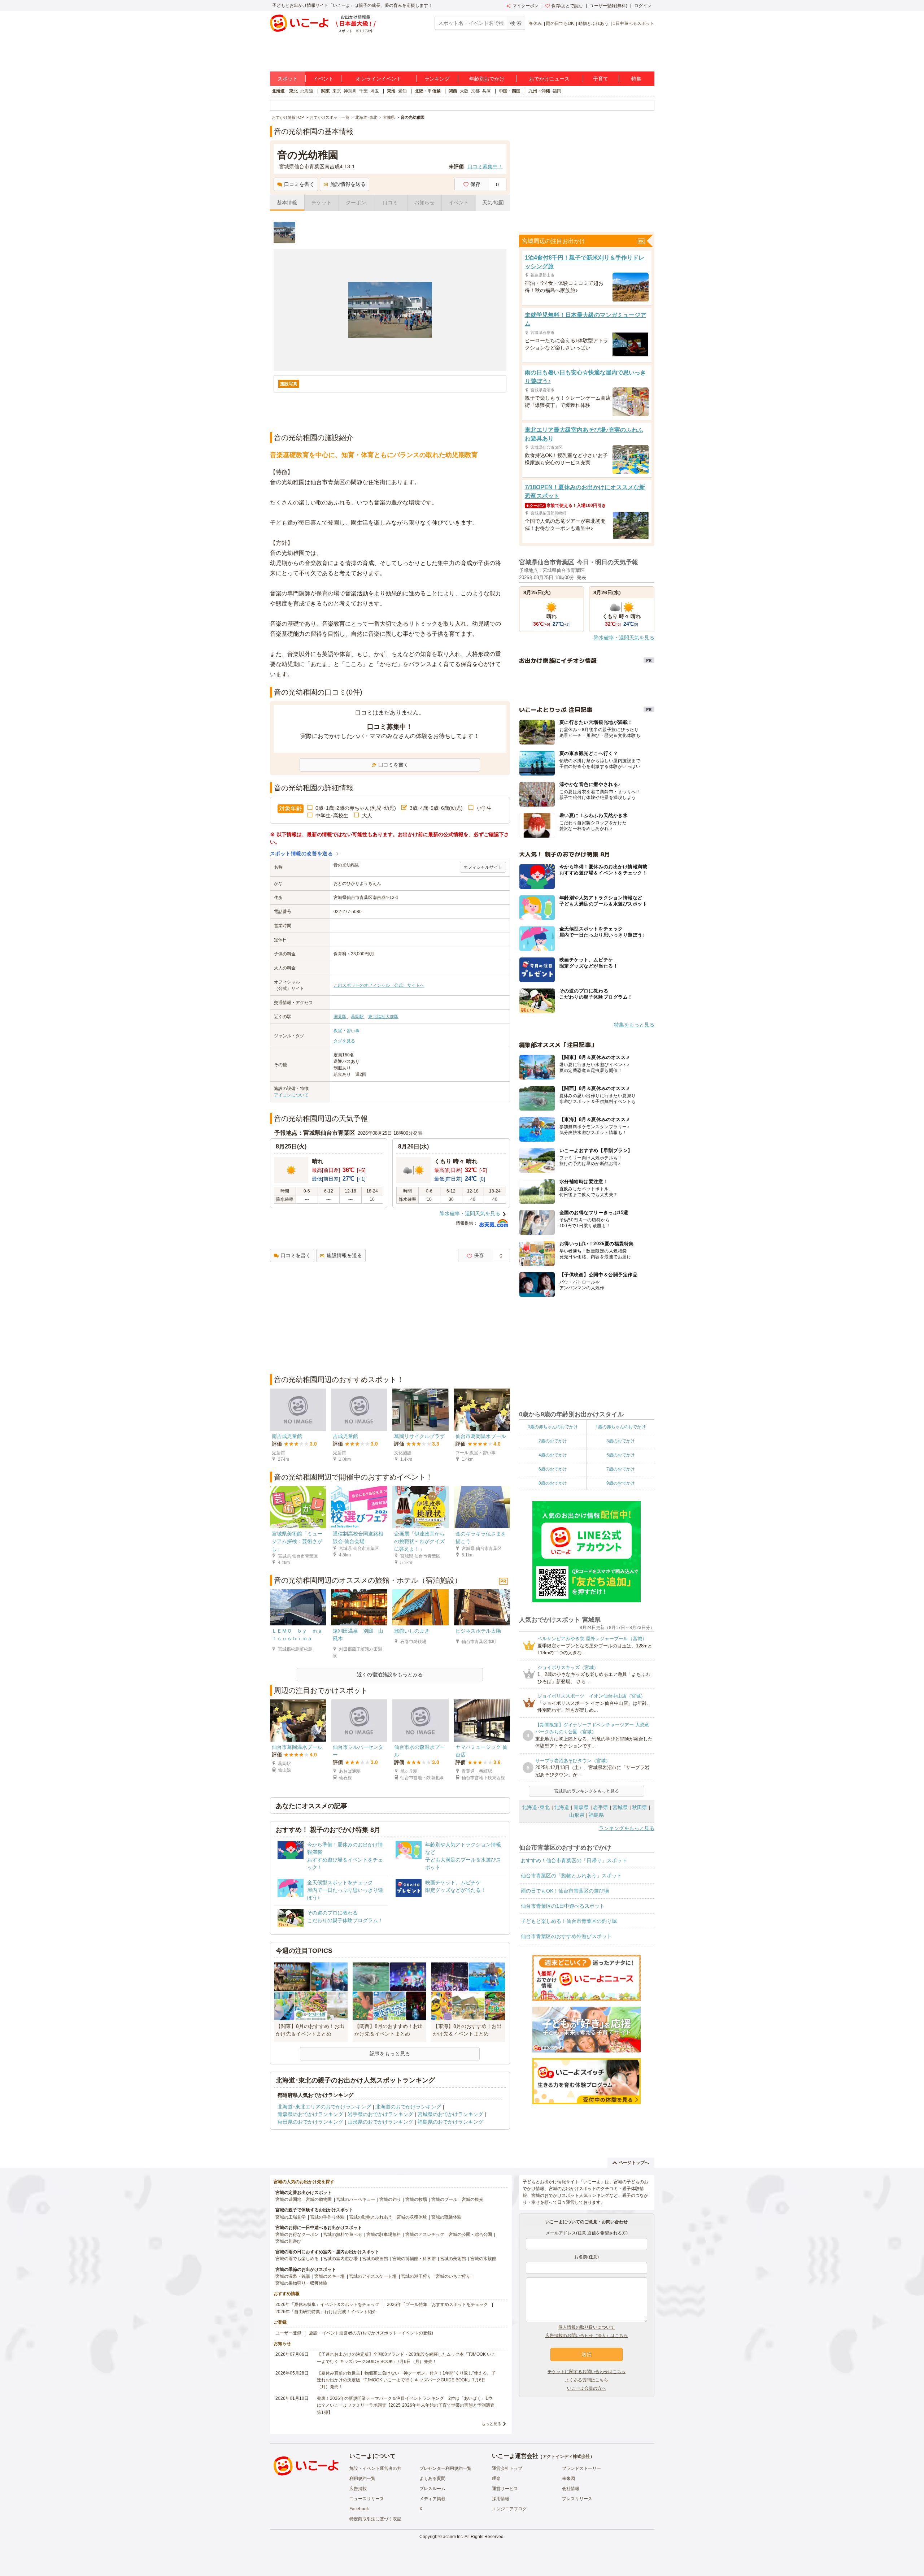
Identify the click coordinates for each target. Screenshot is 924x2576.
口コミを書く (299, 184)
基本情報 (287, 203)
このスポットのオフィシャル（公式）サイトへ (379, 985)
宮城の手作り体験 (327, 2217)
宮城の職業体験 (446, 2217)
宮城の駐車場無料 (384, 2234)
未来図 (568, 2479)
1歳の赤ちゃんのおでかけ (621, 1427)
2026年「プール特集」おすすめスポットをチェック (437, 2305)
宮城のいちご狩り (453, 2276)
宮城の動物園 (319, 2199)
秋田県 (640, 1807)
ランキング (437, 79)
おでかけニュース (549, 79)
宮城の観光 (472, 2199)
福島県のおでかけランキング (450, 2122)
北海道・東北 (285, 91)
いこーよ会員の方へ (587, 2388)
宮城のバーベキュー (356, 2199)
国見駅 (340, 1017)
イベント (323, 79)
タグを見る (344, 1041)
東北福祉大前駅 (383, 1017)
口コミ (390, 203)
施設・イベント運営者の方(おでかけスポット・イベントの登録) (371, 2333)
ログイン (643, 6)
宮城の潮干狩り (416, 2276)
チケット (322, 203)
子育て (601, 79)
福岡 (557, 91)
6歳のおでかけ (553, 1469)
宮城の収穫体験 (412, 2217)
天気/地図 (493, 203)
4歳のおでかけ (553, 1455)
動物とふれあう (593, 23)
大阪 (464, 91)
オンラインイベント (379, 79)
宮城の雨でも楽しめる (297, 2259)
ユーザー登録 (288, 2333)
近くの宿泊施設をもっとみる (390, 1674)
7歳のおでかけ (621, 1469)
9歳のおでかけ (621, 1483)
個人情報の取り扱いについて (587, 2327)
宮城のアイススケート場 (373, 2276)
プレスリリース (577, 2499)
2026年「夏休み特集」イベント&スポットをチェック (327, 2305)
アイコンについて (291, 1095)
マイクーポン (526, 6)
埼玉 (375, 91)
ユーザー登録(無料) (609, 6)
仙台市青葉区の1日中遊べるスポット (563, 1906)
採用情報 (501, 2499)
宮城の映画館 (375, 2259)
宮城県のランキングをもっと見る (587, 1791)
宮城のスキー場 (330, 2276)
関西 (453, 91)
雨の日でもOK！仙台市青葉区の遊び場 (565, 1891)
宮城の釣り (390, 2199)
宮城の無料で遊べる (343, 2234)
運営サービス (505, 2489)
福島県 (596, 1815)
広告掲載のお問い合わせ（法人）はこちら (587, 2336)
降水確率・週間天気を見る (470, 1213)
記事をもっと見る (390, 2054)
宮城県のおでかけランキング (450, 2114)
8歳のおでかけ (553, 1483)
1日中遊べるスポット (634, 23)
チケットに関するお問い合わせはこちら (587, 2372)
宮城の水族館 (483, 2259)
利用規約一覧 (362, 2479)
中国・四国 (510, 91)
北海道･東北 (536, 1807)
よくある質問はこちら (587, 2380)
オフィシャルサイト (483, 867)
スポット (288, 79)
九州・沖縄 (539, 91)
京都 (475, 91)
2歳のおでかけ (553, 1441)
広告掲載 (358, 2489)
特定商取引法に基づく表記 (375, 2519)
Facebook (359, 2509)
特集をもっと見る (634, 1025)
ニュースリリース (367, 2499)
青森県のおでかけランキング (310, 2114)
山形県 (577, 1815)
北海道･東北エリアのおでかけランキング (324, 2107)
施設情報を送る (348, 184)
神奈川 (350, 91)
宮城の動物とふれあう (371, 2217)
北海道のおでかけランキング (408, 2107)
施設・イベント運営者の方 (375, 2468)
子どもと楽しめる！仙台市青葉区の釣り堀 (569, 1921)
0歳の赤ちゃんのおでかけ (553, 1427)
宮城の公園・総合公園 (470, 2234)
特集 (636, 79)
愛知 (402, 91)
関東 (326, 91)
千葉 (363, 91)
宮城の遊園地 (288, 2199)
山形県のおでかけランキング (380, 2122)
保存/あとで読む (567, 6)
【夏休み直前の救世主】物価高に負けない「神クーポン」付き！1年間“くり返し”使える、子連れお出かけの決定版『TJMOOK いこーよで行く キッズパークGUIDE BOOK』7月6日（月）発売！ (406, 2380)
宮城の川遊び (288, 2241)
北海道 (307, 91)
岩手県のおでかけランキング (380, 2114)
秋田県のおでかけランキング (310, 2122)
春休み (535, 23)
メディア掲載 (432, 2499)
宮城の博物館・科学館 (414, 2259)
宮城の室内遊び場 (340, 2259)
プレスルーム (432, 2489)
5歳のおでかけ (621, 1455)
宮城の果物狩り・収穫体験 (301, 2283)
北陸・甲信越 (428, 91)
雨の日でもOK (560, 23)
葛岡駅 (357, 1017)
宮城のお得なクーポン (297, 2234)
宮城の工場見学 (291, 2217)
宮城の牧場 (416, 2199)
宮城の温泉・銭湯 (293, 2276)
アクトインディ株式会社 (566, 2456)
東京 (337, 91)
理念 (496, 2479)
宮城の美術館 (453, 2259)
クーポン (356, 203)
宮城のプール (444, 2199)
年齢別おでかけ (487, 79)
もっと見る (491, 2424)
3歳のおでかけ (621, 1441)
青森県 (581, 1807)
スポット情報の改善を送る (302, 853)
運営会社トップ (507, 2468)
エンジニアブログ (509, 2509)
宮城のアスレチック (425, 2234)
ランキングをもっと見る (627, 1828)
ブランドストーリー (581, 2468)
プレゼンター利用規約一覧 (445, 2468)
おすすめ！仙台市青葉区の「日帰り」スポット (574, 1860)
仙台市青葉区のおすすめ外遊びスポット (566, 1936)
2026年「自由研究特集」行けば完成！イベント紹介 (326, 2312)
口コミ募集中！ (485, 166)
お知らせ (424, 203)
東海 (391, 91)
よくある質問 (432, 2479)
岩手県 (601, 1807)
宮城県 (620, 1807)
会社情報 (571, 2489)
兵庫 (487, 91)
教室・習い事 (346, 1031)
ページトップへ (634, 2163)
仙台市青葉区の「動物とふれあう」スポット (571, 1876)
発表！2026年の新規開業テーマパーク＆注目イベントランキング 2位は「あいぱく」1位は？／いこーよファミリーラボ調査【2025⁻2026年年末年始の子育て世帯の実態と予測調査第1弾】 (406, 2405)
